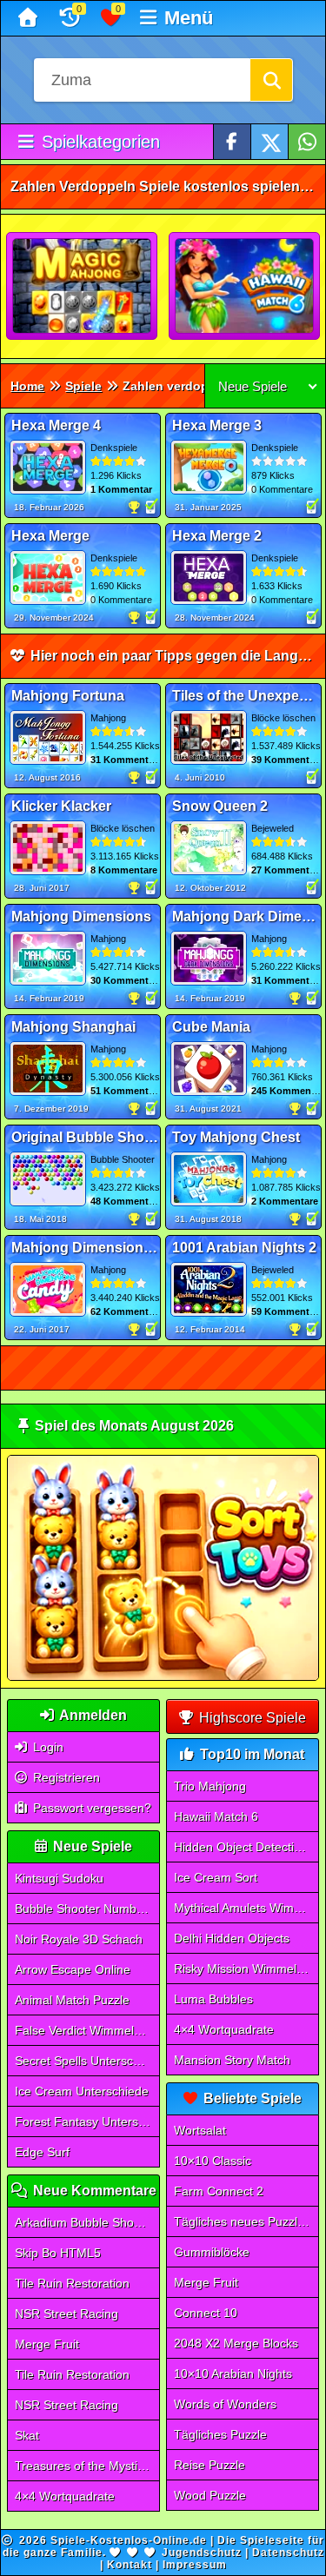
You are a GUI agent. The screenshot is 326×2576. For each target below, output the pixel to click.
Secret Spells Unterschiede (87, 2061)
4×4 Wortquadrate (65, 2496)
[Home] (30, 18)
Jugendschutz (202, 2553)
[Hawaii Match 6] (245, 287)
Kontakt (130, 2565)
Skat (27, 2435)
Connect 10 (206, 2313)
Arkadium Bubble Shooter (85, 2222)
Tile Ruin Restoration (72, 2283)
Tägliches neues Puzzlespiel (246, 2221)
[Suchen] (271, 80)
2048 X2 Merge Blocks (236, 2343)
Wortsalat (200, 2130)
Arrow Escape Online (73, 1969)
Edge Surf (42, 2152)
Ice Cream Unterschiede (82, 2091)
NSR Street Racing (67, 2314)
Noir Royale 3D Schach (79, 1939)
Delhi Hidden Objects (232, 1938)
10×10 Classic (213, 2161)
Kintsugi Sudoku (59, 1878)
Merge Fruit (47, 2344)
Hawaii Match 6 (216, 1816)
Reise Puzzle (210, 2465)
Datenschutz (288, 2553)
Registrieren (65, 1777)
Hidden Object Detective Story (246, 1847)
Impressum (195, 2565)
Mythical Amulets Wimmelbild (246, 1908)
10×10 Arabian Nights (233, 2374)
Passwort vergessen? (90, 1808)
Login (47, 1747)
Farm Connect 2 (219, 2191)
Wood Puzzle (210, 2495)
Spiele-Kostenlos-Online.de (129, 2540)
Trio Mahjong (210, 1786)
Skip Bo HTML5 (58, 2253)
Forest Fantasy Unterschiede (87, 2121)
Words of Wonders (225, 2404)
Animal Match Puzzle (72, 2000)
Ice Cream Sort (216, 1877)
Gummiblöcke (212, 2252)
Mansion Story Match (232, 2060)
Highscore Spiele (251, 1718)
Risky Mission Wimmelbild (245, 1969)
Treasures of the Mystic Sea (87, 2466)
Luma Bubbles (213, 1999)
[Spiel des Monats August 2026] (163, 1677)
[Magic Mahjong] (83, 287)
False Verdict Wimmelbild (84, 2030)
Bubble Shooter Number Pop (87, 1909)
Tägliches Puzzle (220, 2434)
